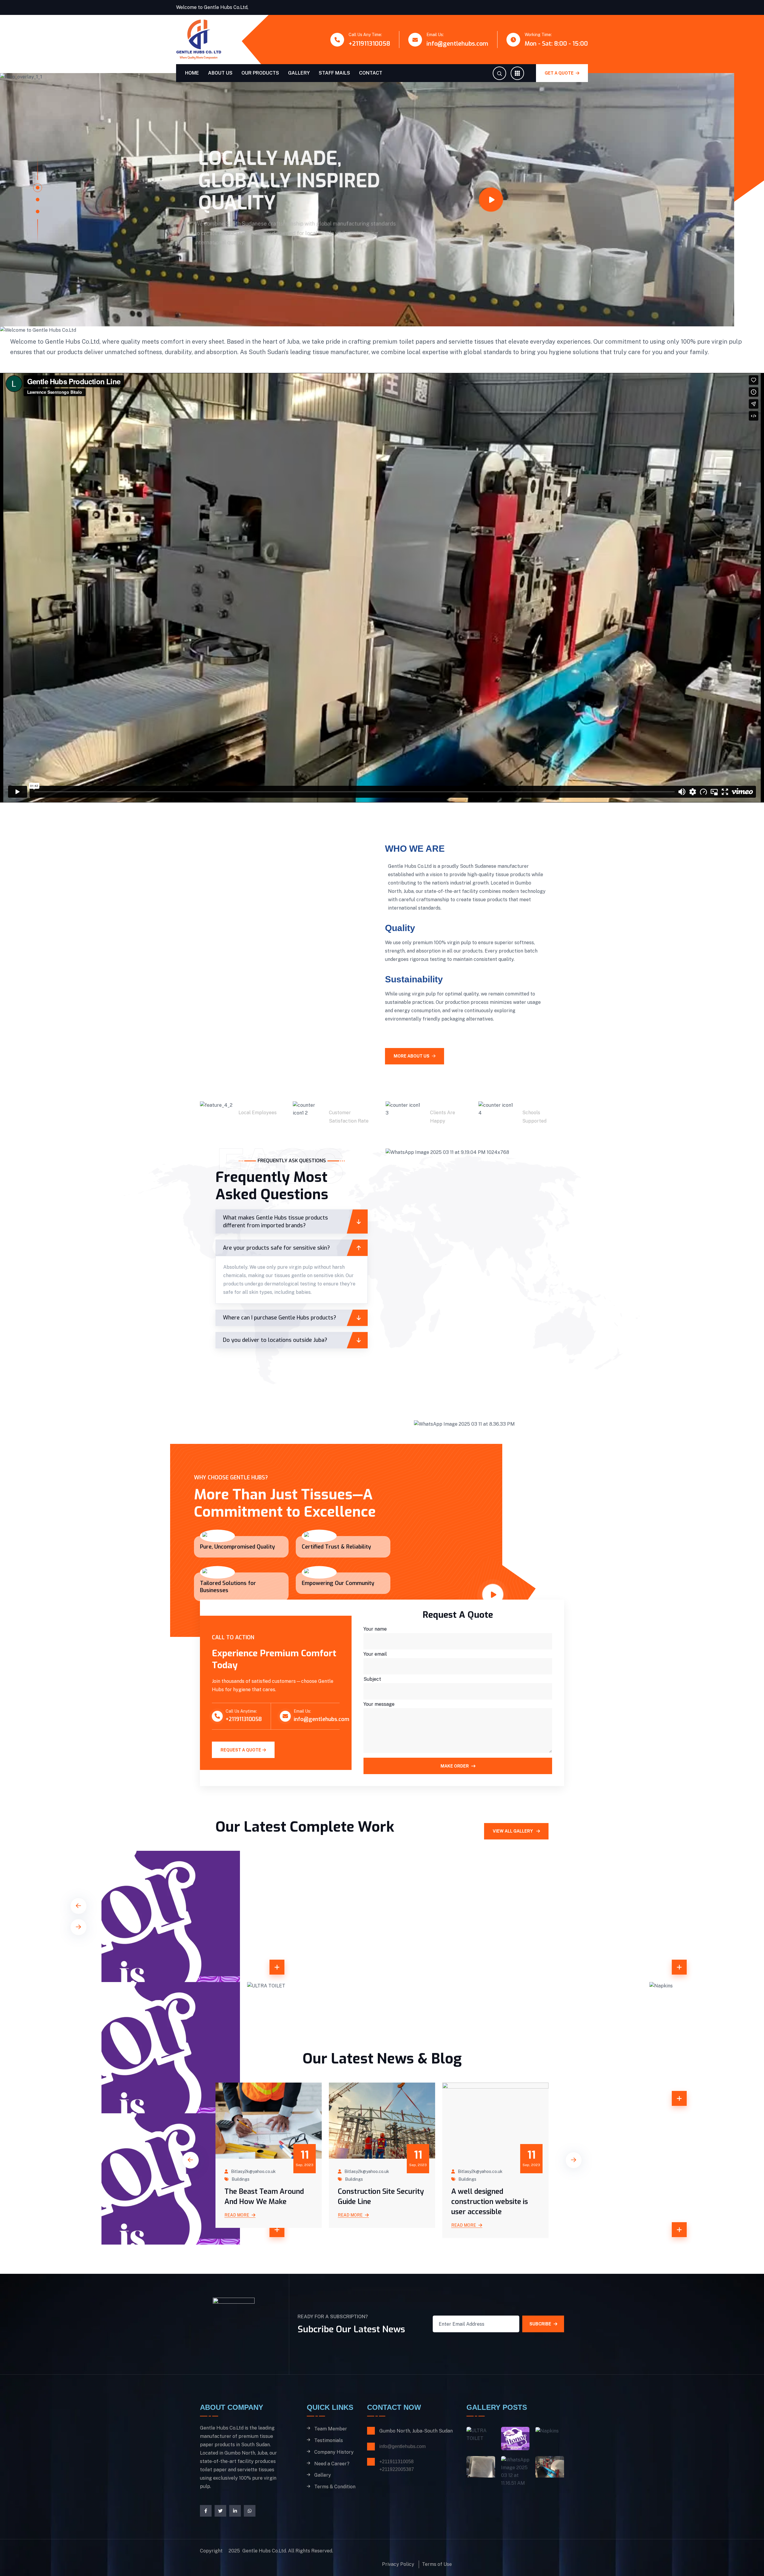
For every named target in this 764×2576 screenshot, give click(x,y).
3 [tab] (38, 223)
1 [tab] (38, 199)
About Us (220, 73)
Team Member (331, 2451)
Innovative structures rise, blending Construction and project (495, 2224)
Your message (379, 1727)
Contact (371, 73)
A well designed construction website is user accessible (376, 2224)
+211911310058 (369, 44)
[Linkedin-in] (235, 2533)
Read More (237, 2237)
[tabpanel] (367, 211)
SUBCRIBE (540, 2346)
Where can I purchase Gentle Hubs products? (279, 1340)
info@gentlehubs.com (457, 44)
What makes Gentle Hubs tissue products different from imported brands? (275, 1244)
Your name (375, 1651)
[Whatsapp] (250, 2533)
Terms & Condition (335, 2509)
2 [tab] (38, 211)
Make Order (455, 1788)
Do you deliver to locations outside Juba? (275, 1362)
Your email (375, 1676)
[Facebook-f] (206, 2533)
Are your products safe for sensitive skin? (276, 1270)
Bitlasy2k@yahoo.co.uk (253, 2194)
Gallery (299, 73)
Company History (334, 2474)
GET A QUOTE (560, 73)
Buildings (241, 2202)
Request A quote (241, 1772)
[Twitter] (220, 2533)
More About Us (412, 1078)
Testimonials (329, 2463)
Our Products (260, 73)
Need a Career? (332, 2486)
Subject (372, 1701)
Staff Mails (334, 73)
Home (192, 73)
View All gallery (513, 1853)
